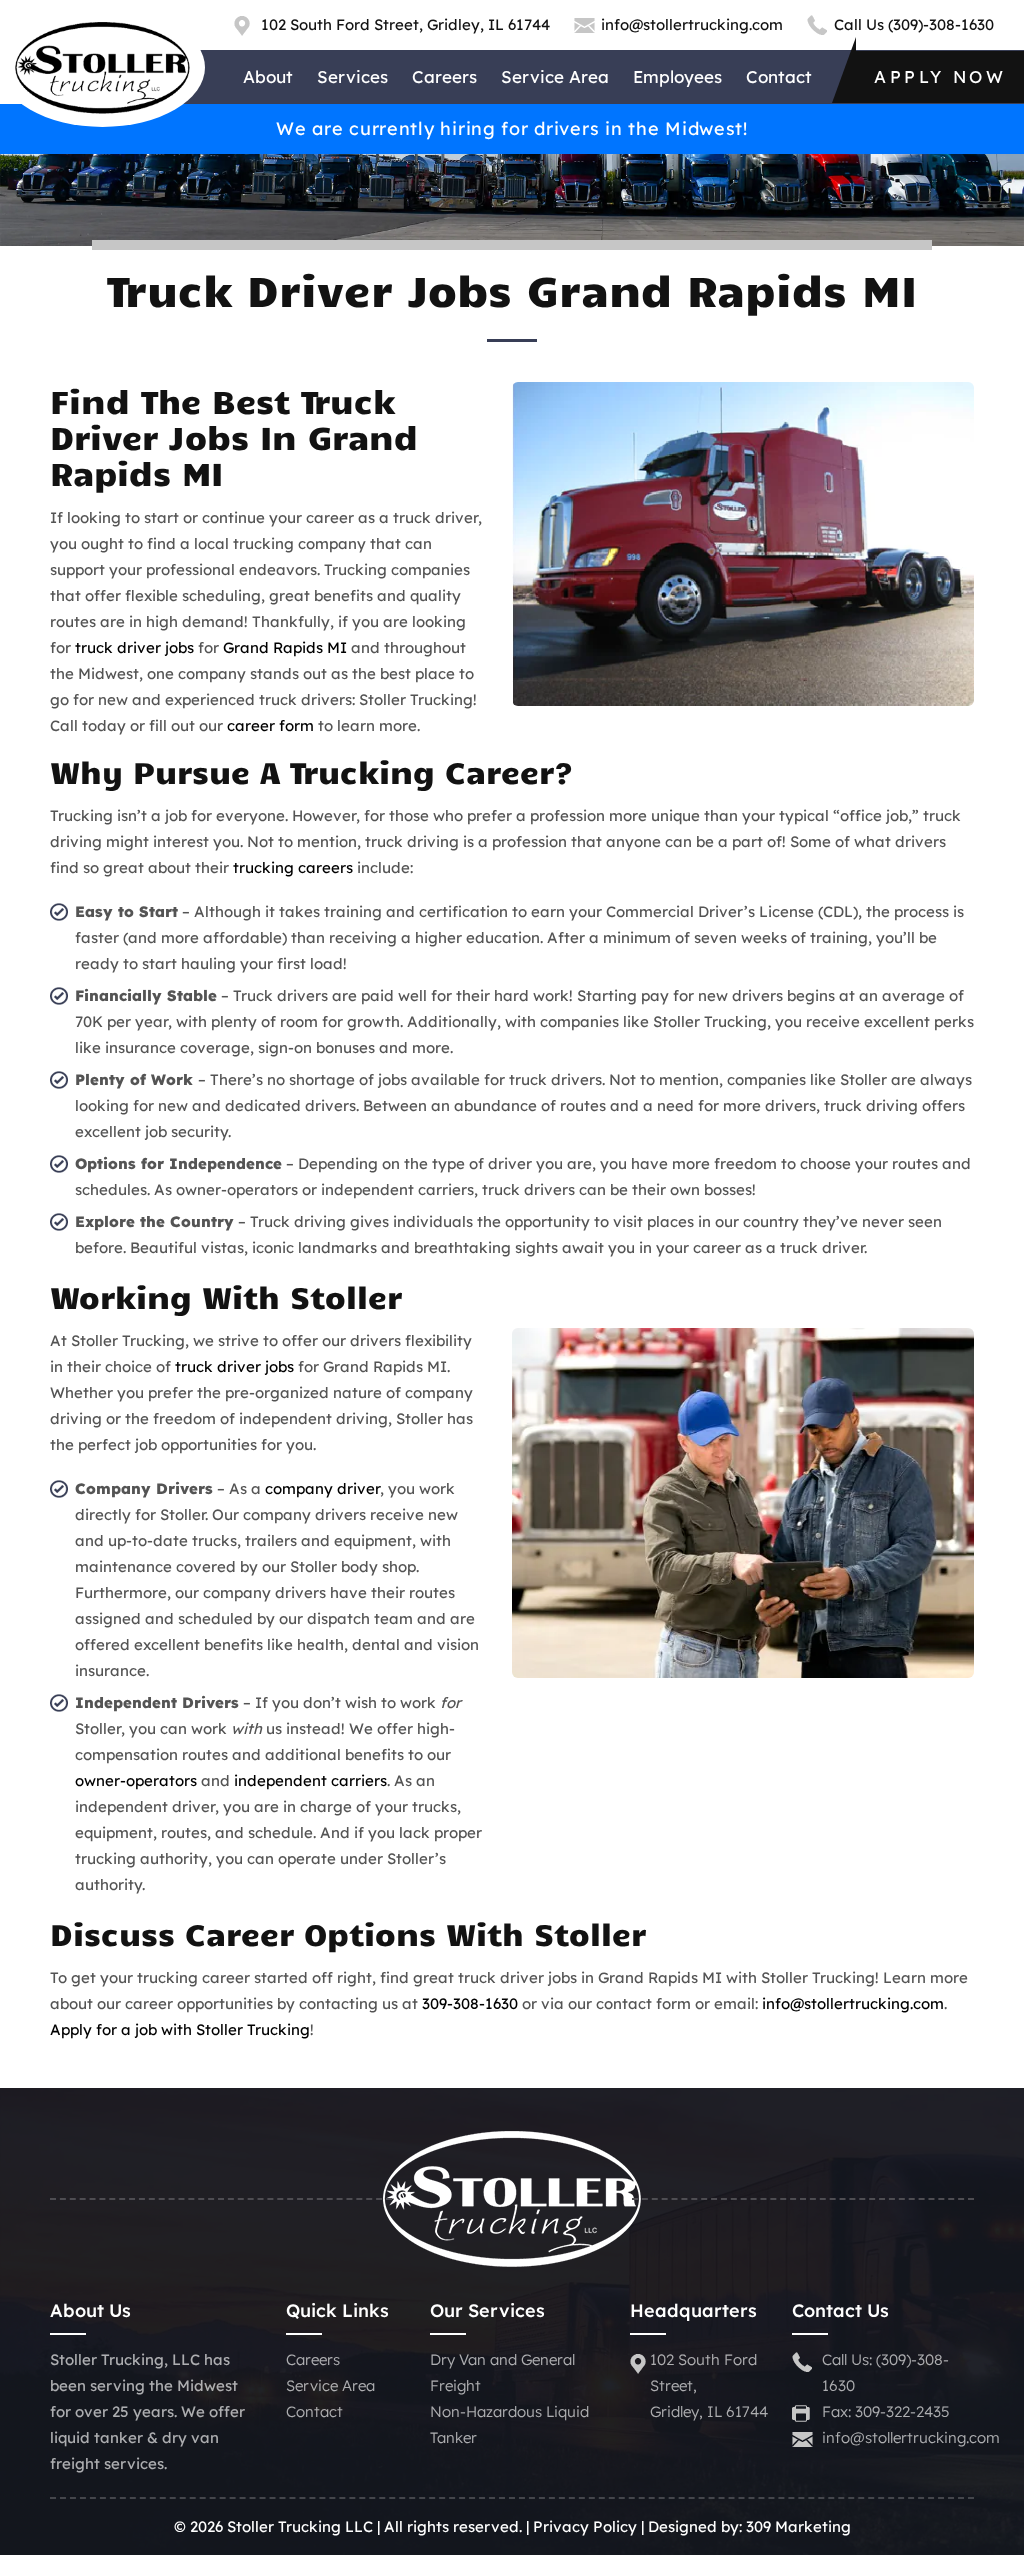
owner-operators (136, 1780)
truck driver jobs (134, 647)
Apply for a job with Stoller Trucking (180, 2029)
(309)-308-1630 (941, 24)
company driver (322, 1488)
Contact (779, 76)
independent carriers (310, 1780)
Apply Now (940, 76)
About (268, 76)
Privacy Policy (585, 2526)
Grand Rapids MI (285, 647)
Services (352, 76)
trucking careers (293, 867)
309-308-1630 (470, 2003)
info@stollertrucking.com (692, 24)
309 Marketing (798, 2526)
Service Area (555, 76)
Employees (677, 76)
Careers (444, 76)
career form (270, 725)
